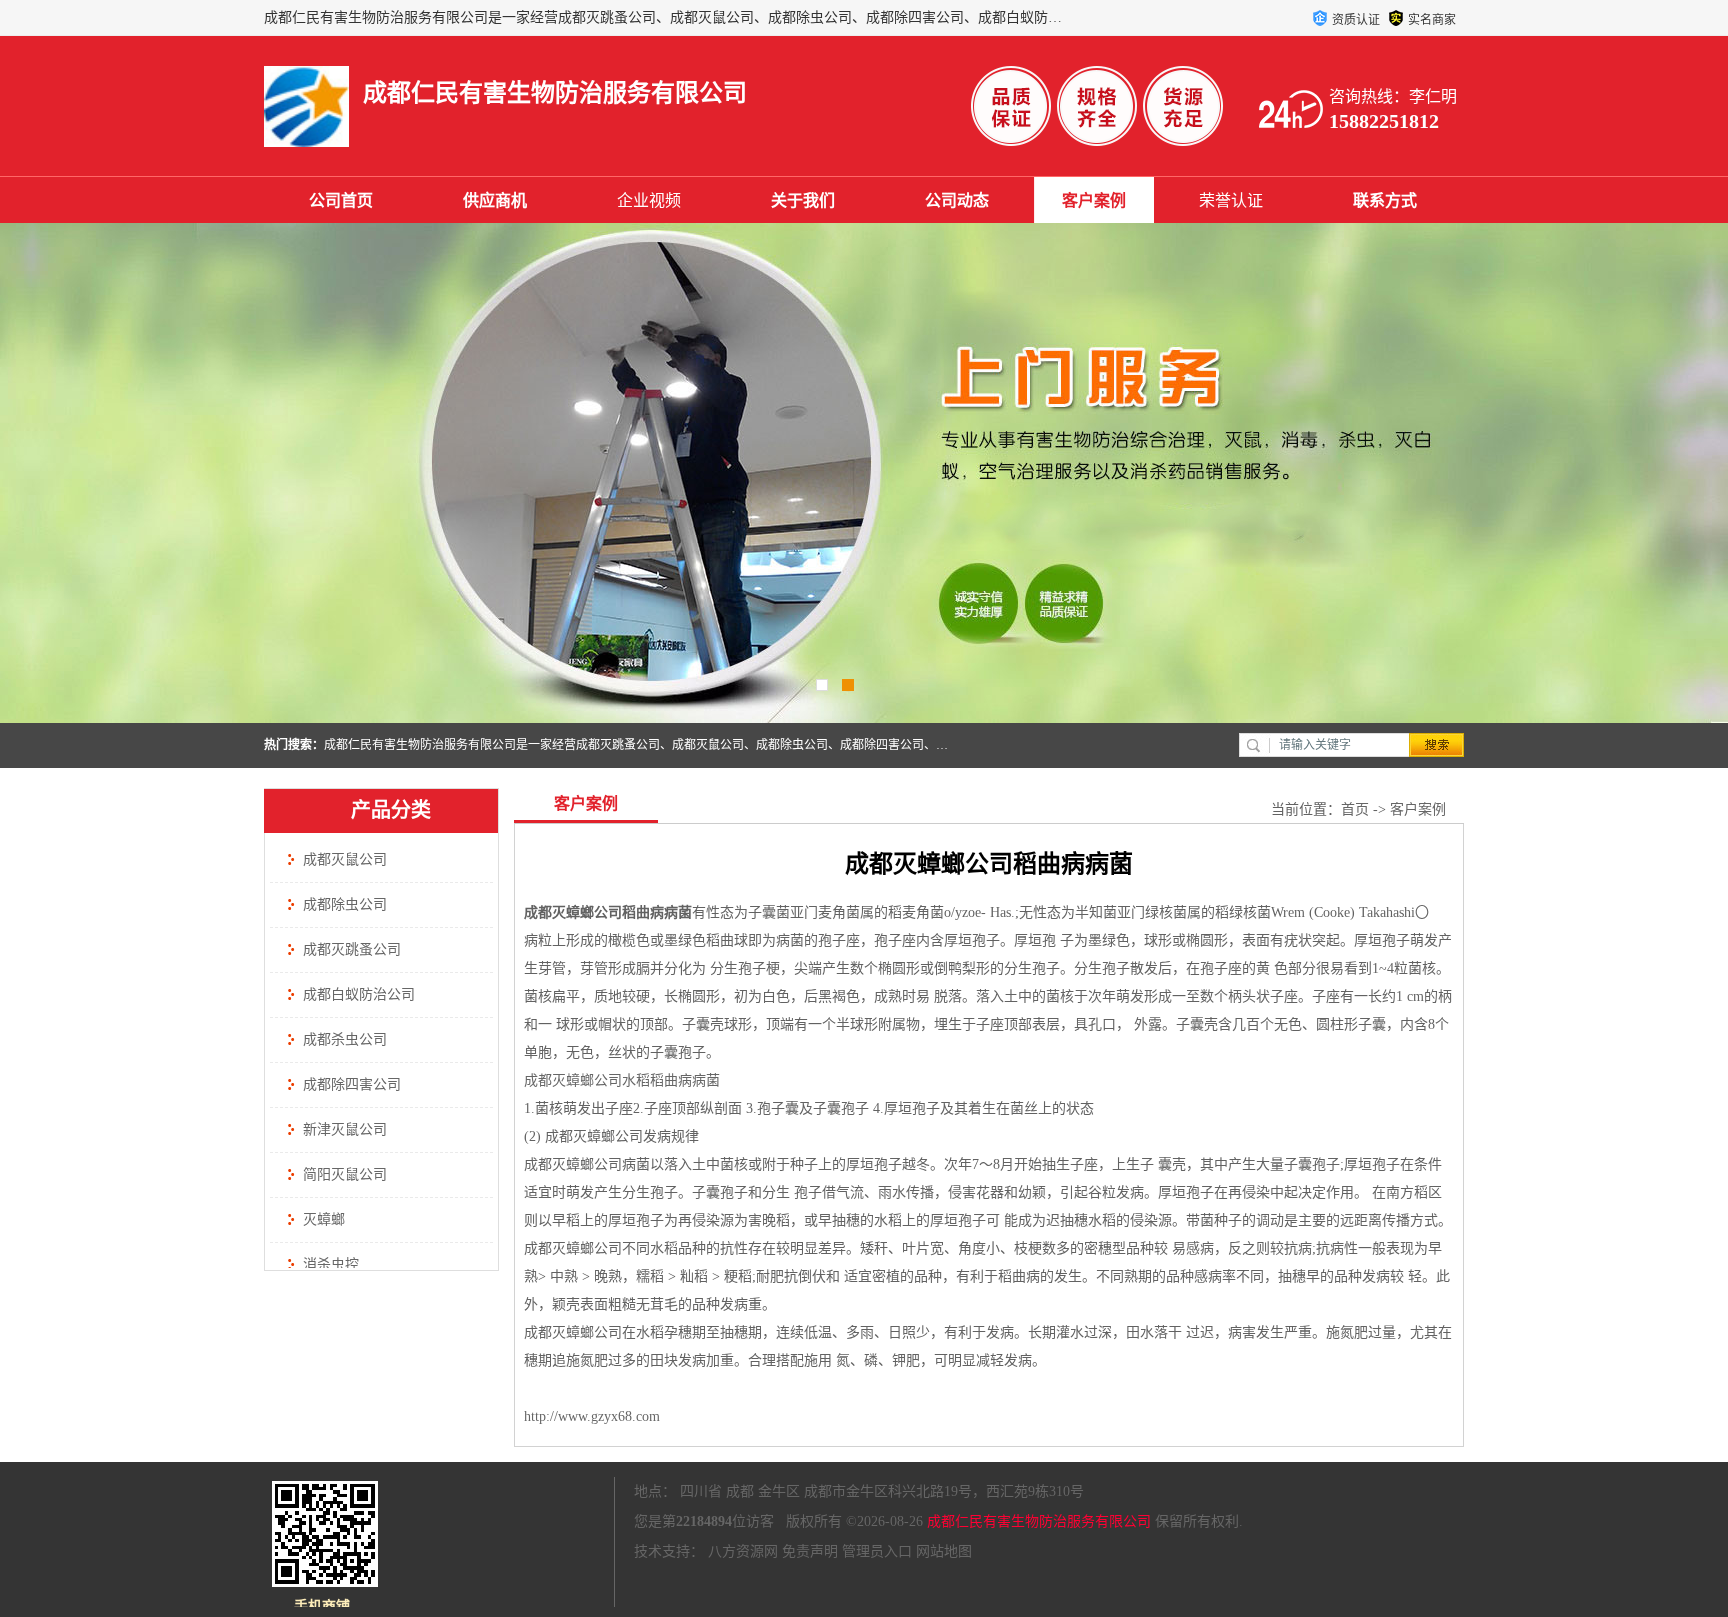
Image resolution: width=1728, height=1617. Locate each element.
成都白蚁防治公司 (359, 994)
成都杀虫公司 (345, 1039)
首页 (1355, 809)
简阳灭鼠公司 (345, 1174)
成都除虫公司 (345, 904)
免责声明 (810, 1551)
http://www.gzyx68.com (592, 1416)
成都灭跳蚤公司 (352, 949)
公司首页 (341, 200)
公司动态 (957, 200)
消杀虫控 (331, 1264)
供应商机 (495, 200)
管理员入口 (877, 1551)
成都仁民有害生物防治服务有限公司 (1039, 1521)
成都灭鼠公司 (345, 859)
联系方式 (1385, 200)
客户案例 (1094, 200)
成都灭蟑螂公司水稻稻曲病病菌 (622, 1080)
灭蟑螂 (324, 1219)
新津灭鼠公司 (345, 1129)
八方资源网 (743, 1551)
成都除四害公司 (352, 1084)
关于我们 (803, 200)
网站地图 (944, 1551)
